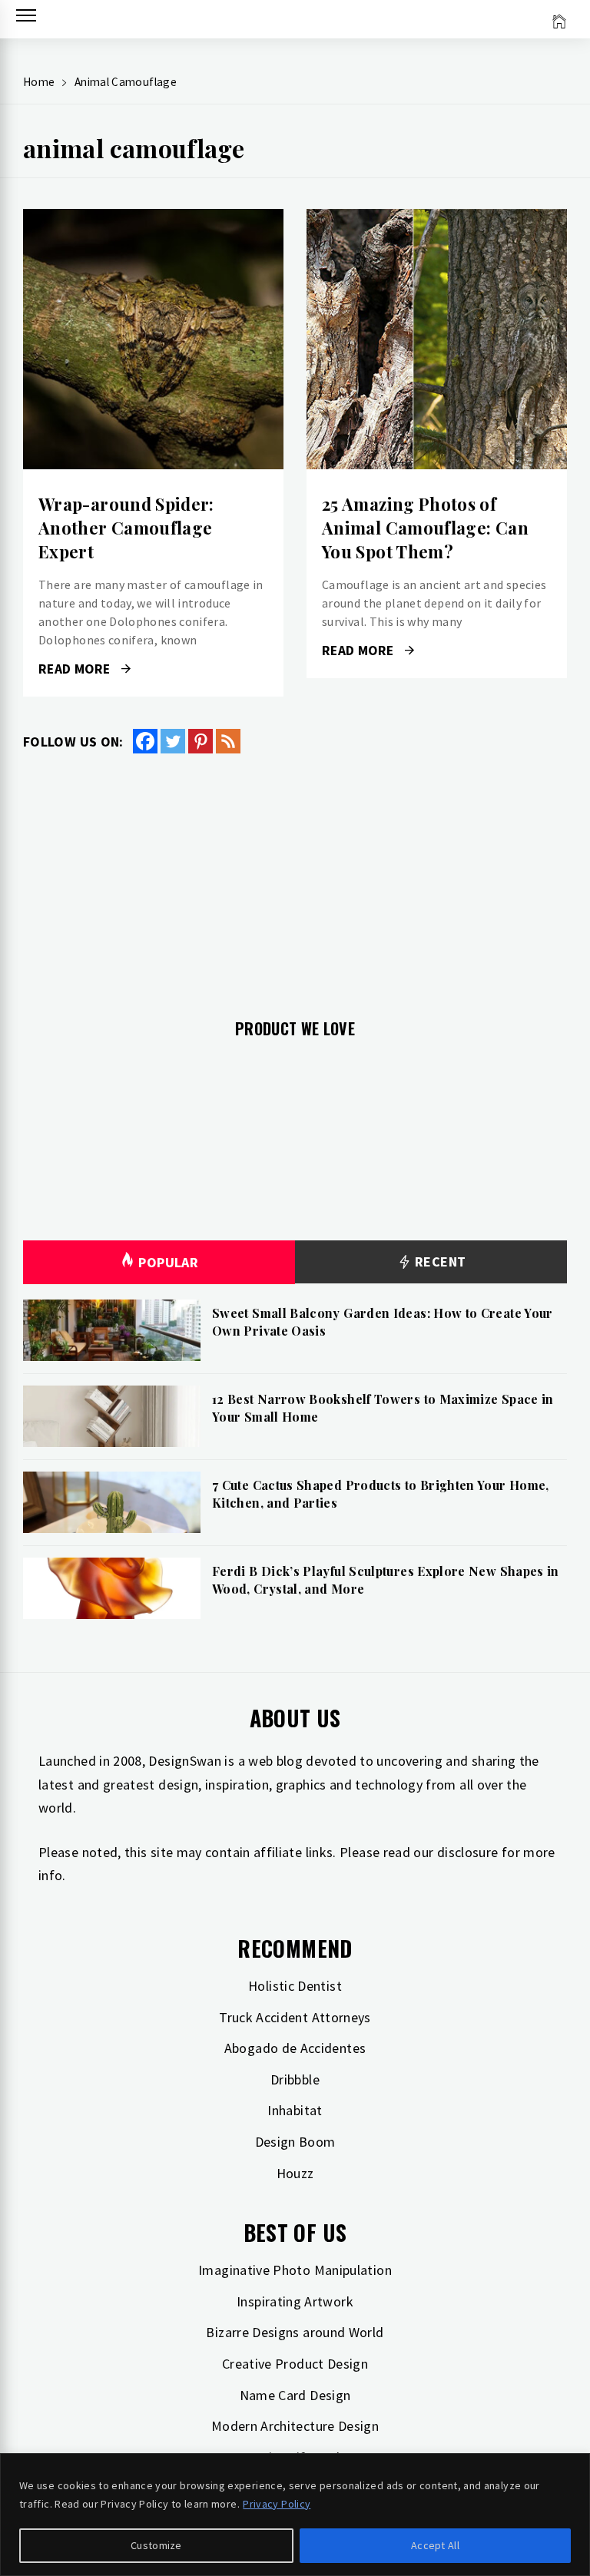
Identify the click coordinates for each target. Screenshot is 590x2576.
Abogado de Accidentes (295, 2048)
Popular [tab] (168, 1262)
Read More (153, 339)
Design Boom (295, 2142)
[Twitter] (173, 741)
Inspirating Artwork (295, 2301)
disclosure (468, 1852)
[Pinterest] (201, 741)
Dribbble (295, 2079)
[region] (295, 2515)
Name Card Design (295, 2395)
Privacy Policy (277, 2504)
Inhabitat (295, 2110)
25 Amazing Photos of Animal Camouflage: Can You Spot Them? (425, 528)
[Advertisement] (295, 877)
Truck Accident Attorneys (295, 2017)
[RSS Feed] (228, 741)
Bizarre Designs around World (295, 2332)
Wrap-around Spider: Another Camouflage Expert (126, 528)
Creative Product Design (295, 2364)
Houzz (295, 2173)
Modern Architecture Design (295, 2426)
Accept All (435, 2545)
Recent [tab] (439, 1262)
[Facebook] (145, 741)
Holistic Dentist (295, 1986)
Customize (156, 2545)
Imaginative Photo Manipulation (295, 2270)
